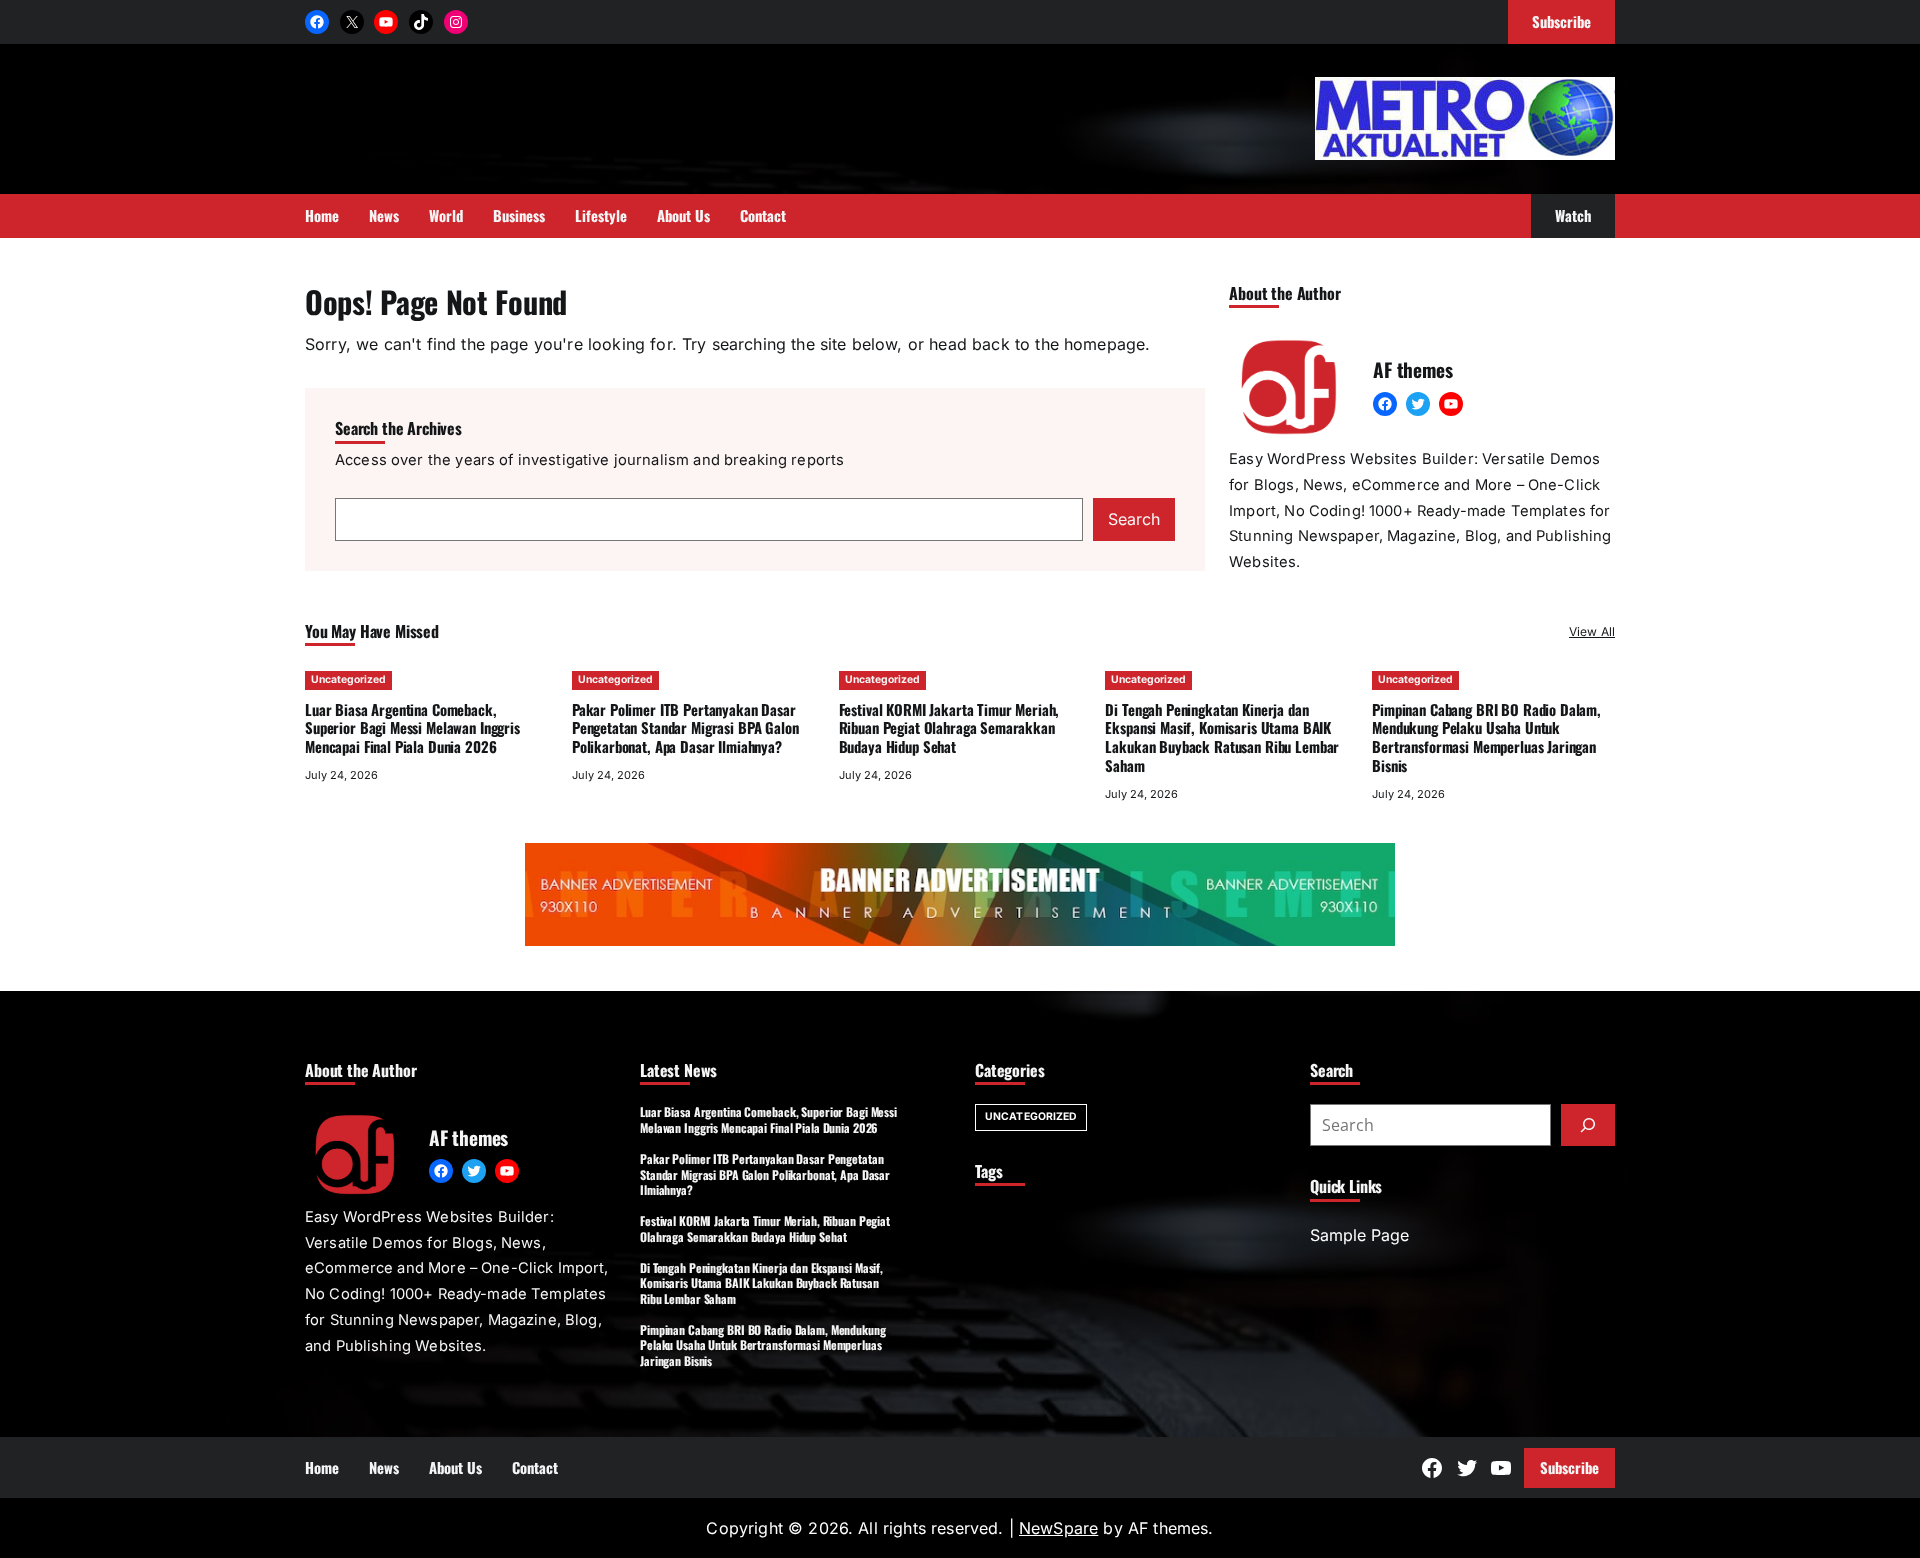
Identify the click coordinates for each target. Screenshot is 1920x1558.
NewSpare (1058, 1528)
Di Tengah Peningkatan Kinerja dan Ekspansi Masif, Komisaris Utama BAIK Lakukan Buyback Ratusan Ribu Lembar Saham (1222, 737)
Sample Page (1359, 1235)
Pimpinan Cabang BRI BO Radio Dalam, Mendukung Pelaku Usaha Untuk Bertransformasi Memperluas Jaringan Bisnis (1486, 737)
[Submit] (1588, 1125)
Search (1134, 519)
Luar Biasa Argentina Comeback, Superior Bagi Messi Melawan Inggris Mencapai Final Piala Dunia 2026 (412, 728)
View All (1592, 631)
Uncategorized (348, 679)
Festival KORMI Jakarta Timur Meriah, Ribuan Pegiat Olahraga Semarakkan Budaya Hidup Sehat (949, 728)
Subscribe (1569, 1467)
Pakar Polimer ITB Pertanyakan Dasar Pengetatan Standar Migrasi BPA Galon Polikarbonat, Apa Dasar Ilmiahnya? (685, 728)
